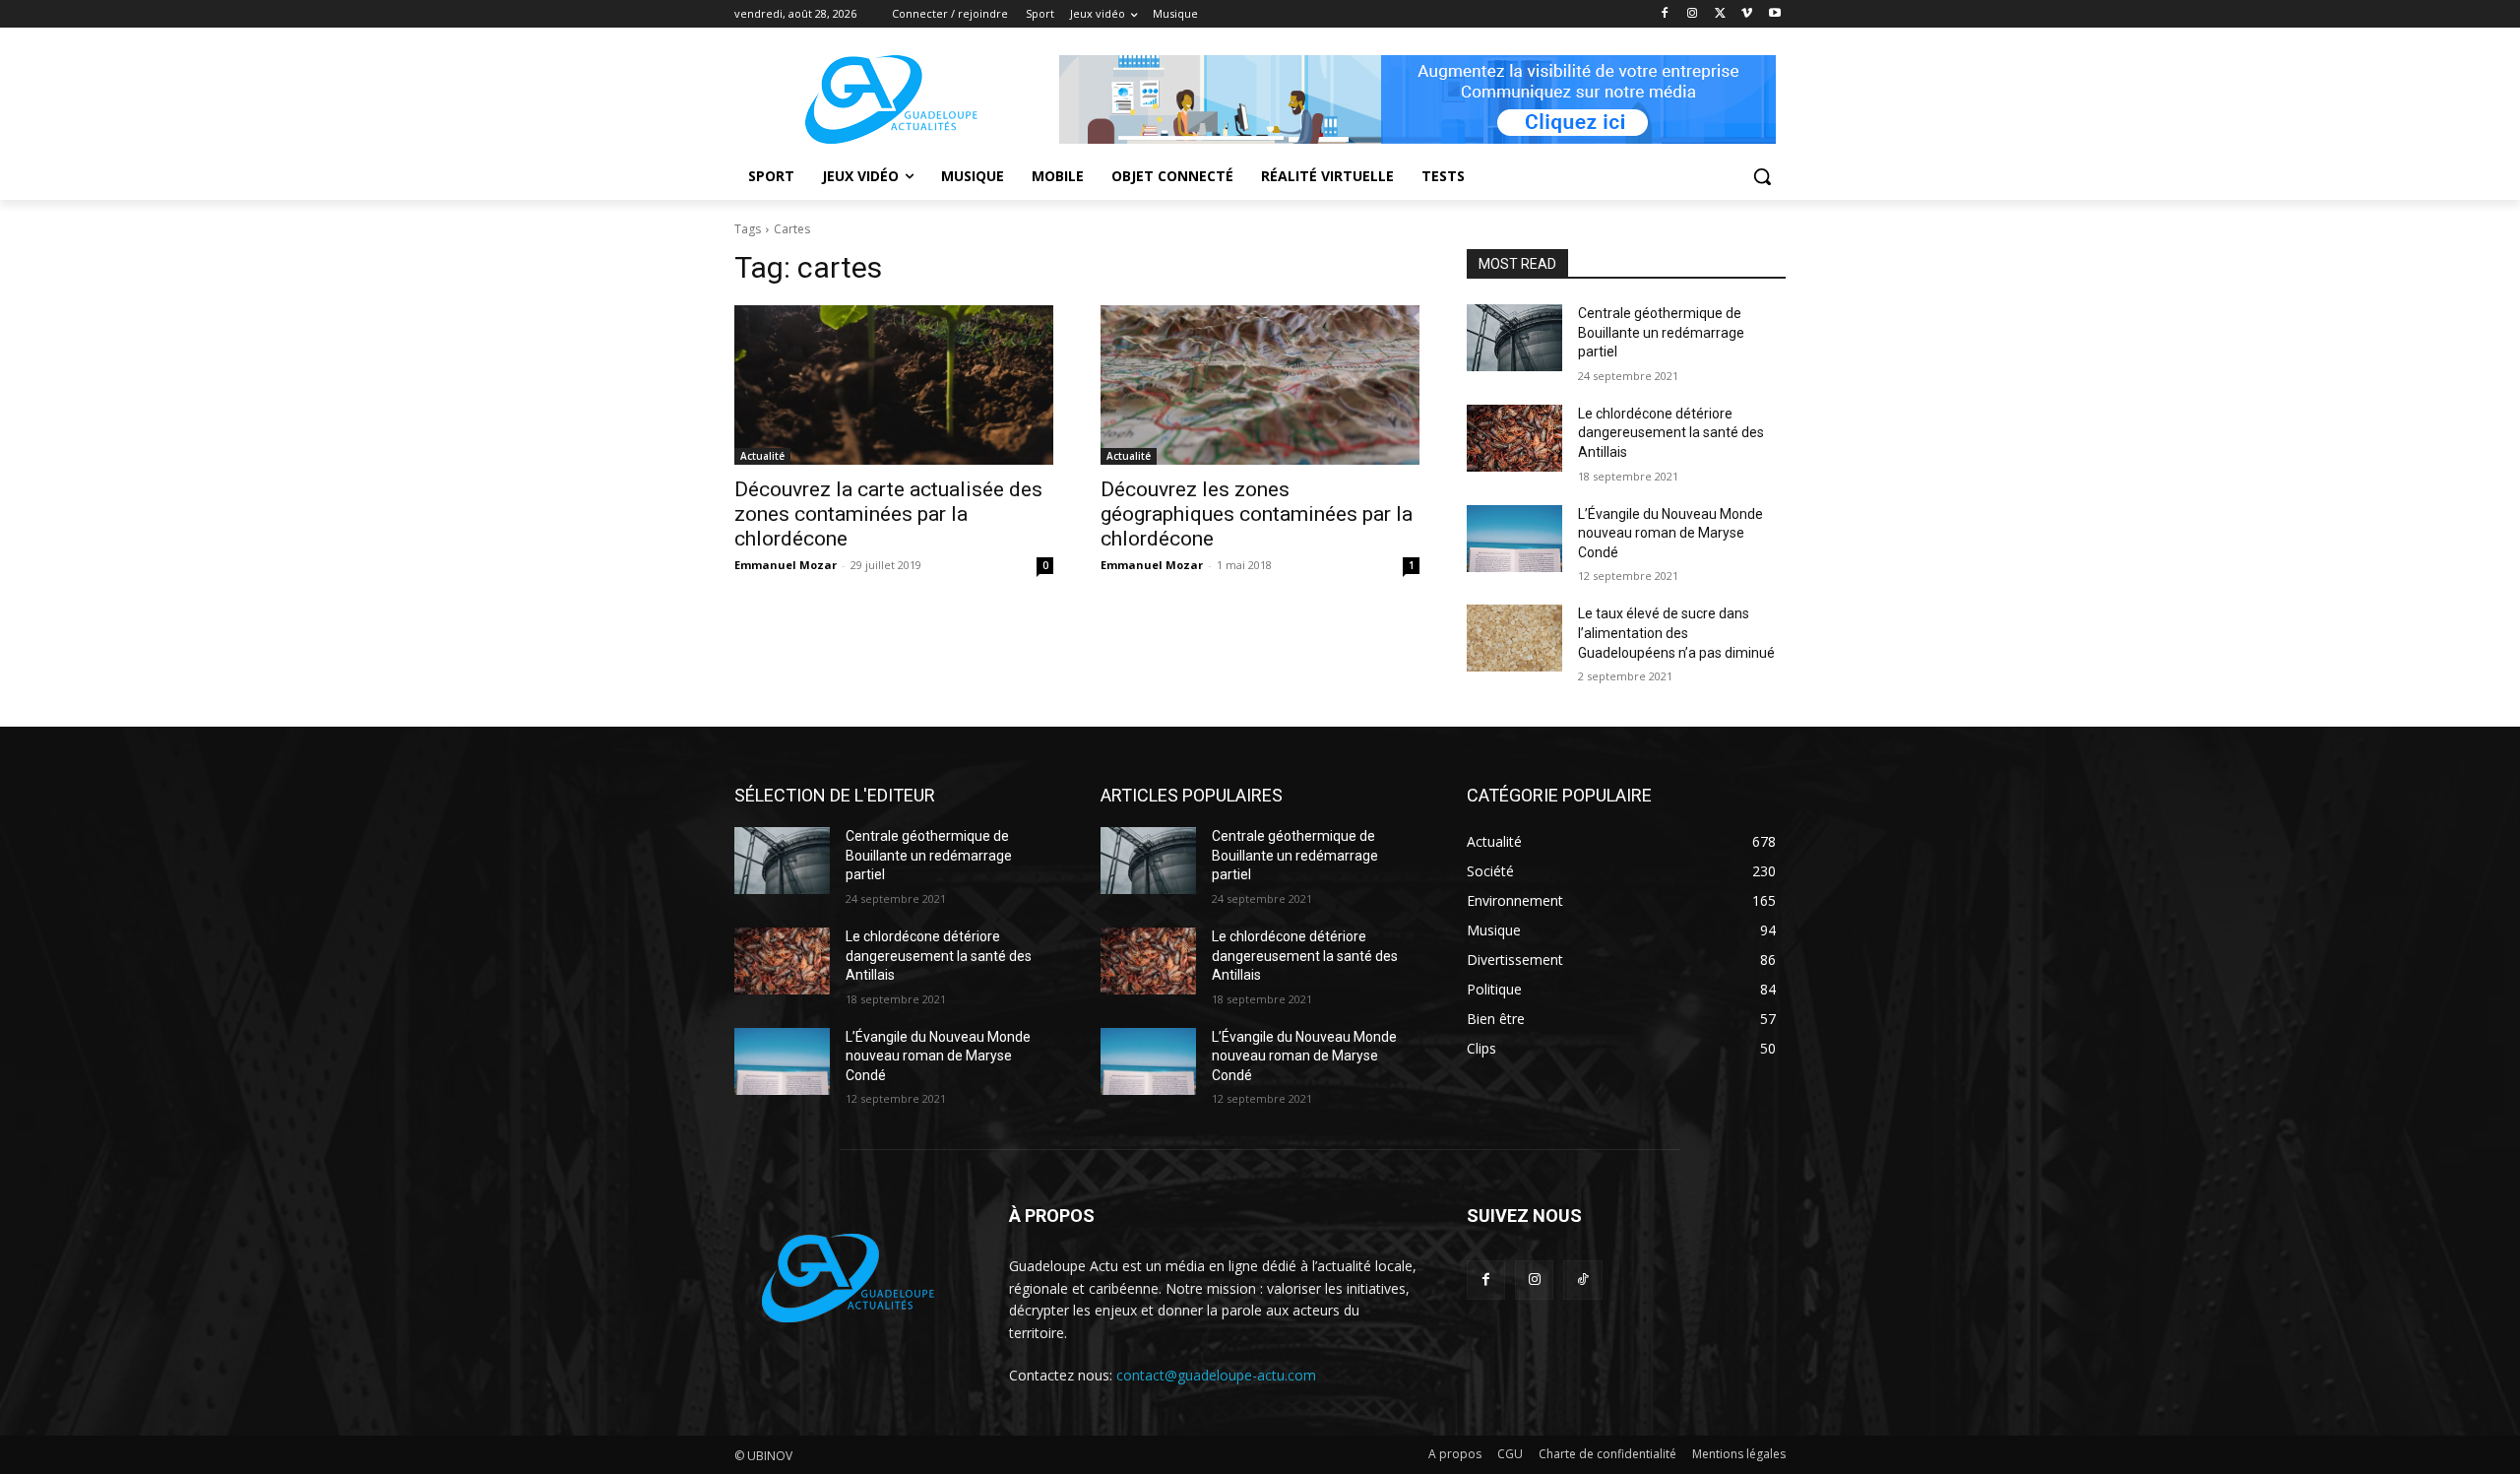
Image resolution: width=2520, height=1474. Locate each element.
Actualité (762, 456)
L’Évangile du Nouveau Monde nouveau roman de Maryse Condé (1670, 533)
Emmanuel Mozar (786, 565)
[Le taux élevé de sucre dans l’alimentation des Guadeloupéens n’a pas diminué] (1514, 638)
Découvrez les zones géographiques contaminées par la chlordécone (1257, 514)
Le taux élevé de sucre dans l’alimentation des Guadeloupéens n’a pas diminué (1676, 633)
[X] (1720, 14)
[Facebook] (1665, 14)
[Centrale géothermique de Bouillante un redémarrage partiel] (1514, 338)
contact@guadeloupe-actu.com (1216, 1375)
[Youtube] (1774, 14)
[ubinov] (1417, 99)
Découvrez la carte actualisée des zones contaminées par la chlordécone (888, 514)
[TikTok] (1582, 1280)
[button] (1762, 176)
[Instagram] (1693, 14)
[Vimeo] (1747, 14)
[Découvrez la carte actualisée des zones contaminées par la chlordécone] (894, 385)
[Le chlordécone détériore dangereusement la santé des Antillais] (1514, 438)
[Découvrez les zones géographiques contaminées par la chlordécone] (1260, 385)
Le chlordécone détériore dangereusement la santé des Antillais (1671, 433)
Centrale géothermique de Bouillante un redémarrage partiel (1661, 332)
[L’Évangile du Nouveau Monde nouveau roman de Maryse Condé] (1514, 539)
